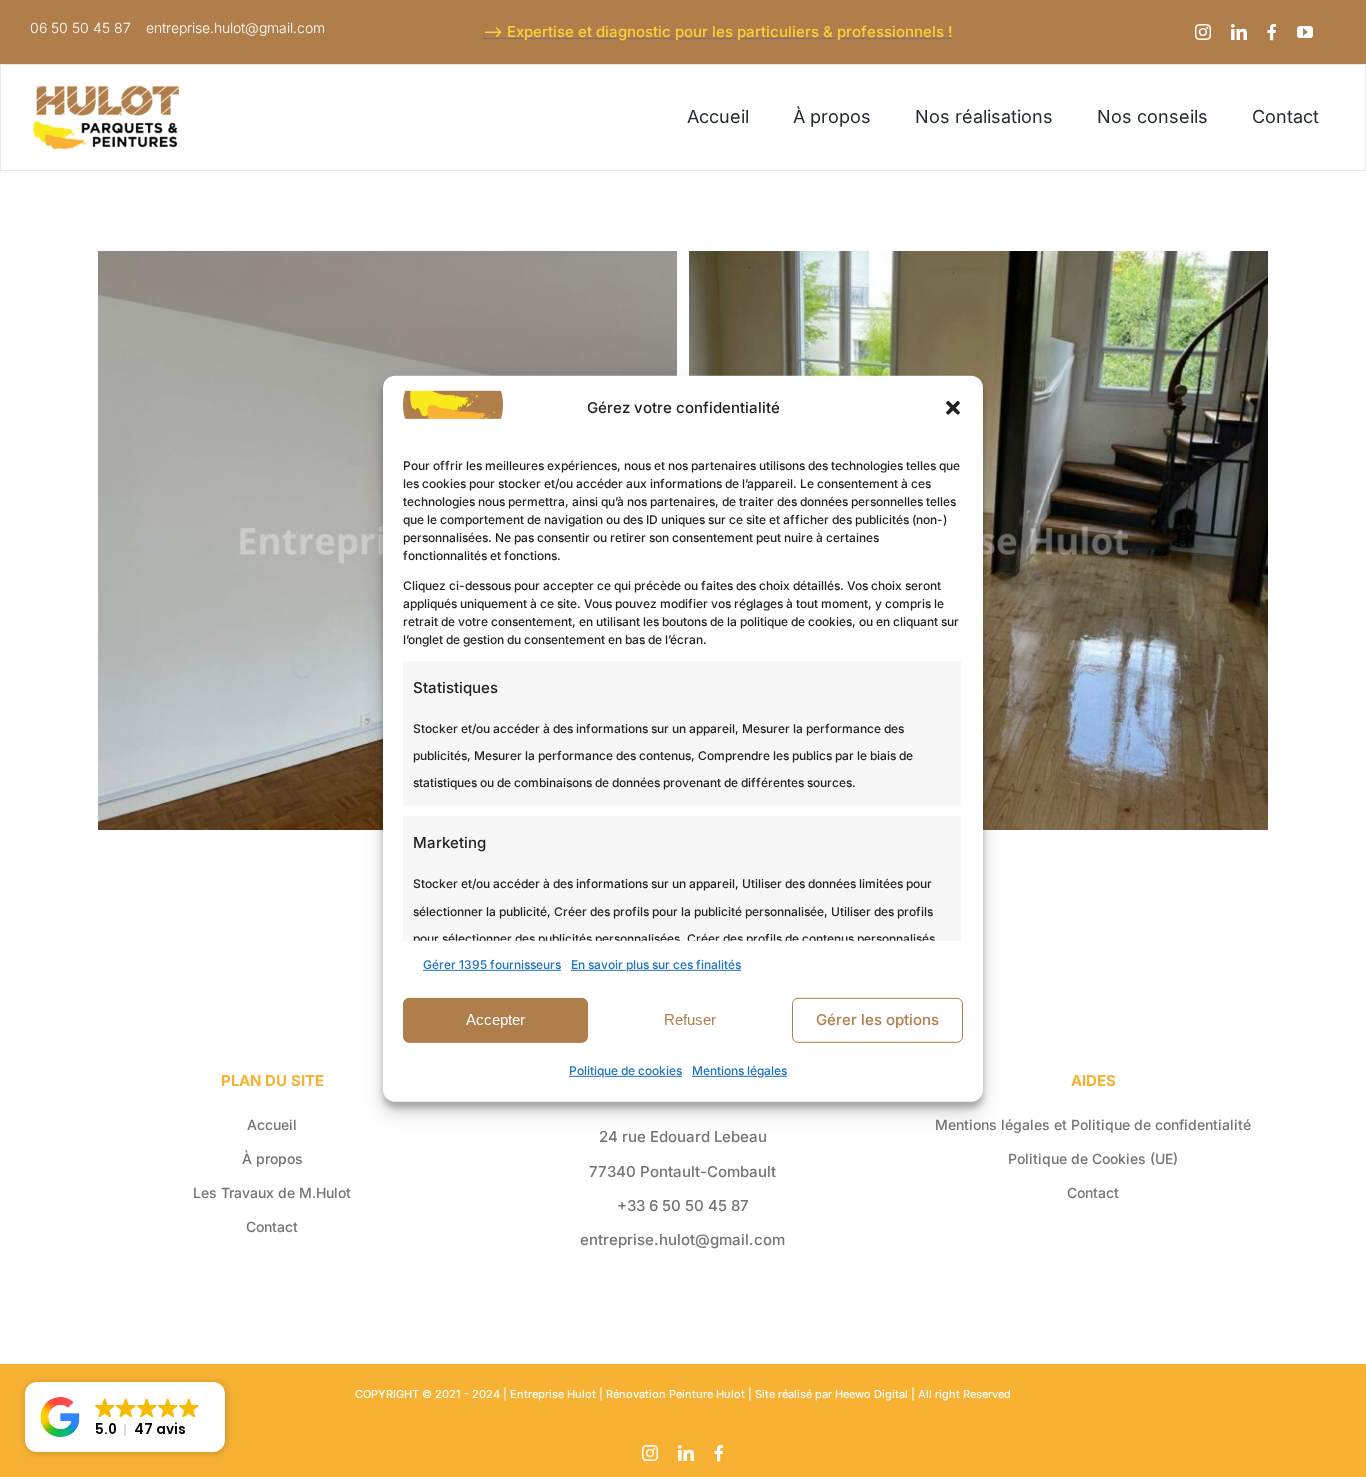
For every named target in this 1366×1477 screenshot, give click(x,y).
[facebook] (1272, 32)
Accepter (495, 1019)
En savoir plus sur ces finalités (656, 963)
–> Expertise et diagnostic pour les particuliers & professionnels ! (718, 31)
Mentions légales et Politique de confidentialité (1093, 1124)
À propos (272, 1158)
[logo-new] (106, 92)
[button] (953, 407)
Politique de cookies (625, 1070)
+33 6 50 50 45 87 (683, 1205)
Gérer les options (877, 1019)
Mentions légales (739, 1070)
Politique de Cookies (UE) (1093, 1158)
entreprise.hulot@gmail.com (682, 1239)
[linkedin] (1239, 32)
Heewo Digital (871, 1394)
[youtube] (1305, 32)
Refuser (690, 1019)
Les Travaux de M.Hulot (272, 1192)
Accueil (272, 1124)
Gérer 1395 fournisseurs (492, 963)
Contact (272, 1226)
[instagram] (1203, 32)
